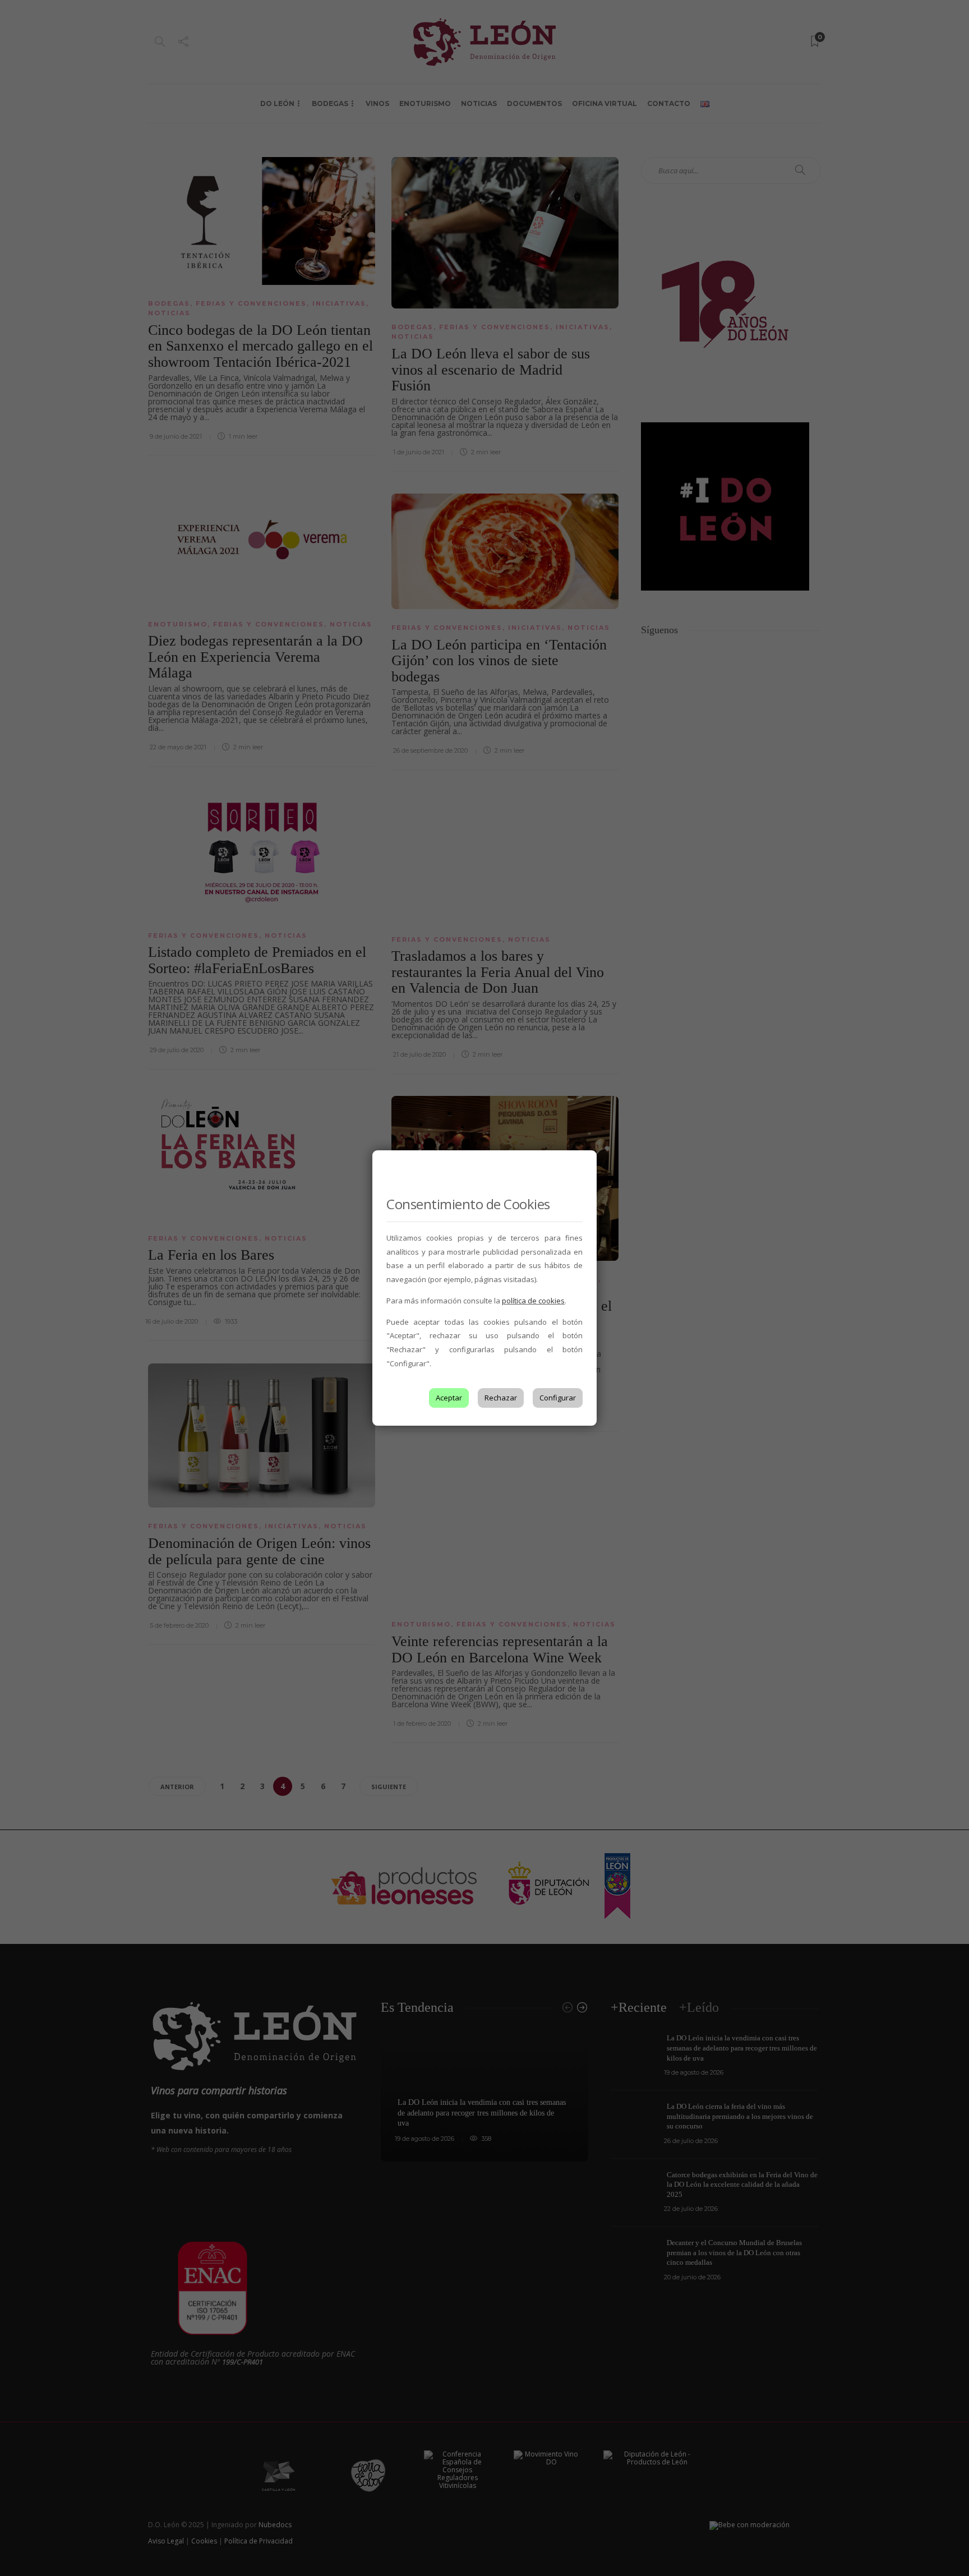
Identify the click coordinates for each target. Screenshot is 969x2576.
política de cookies (533, 1301)
